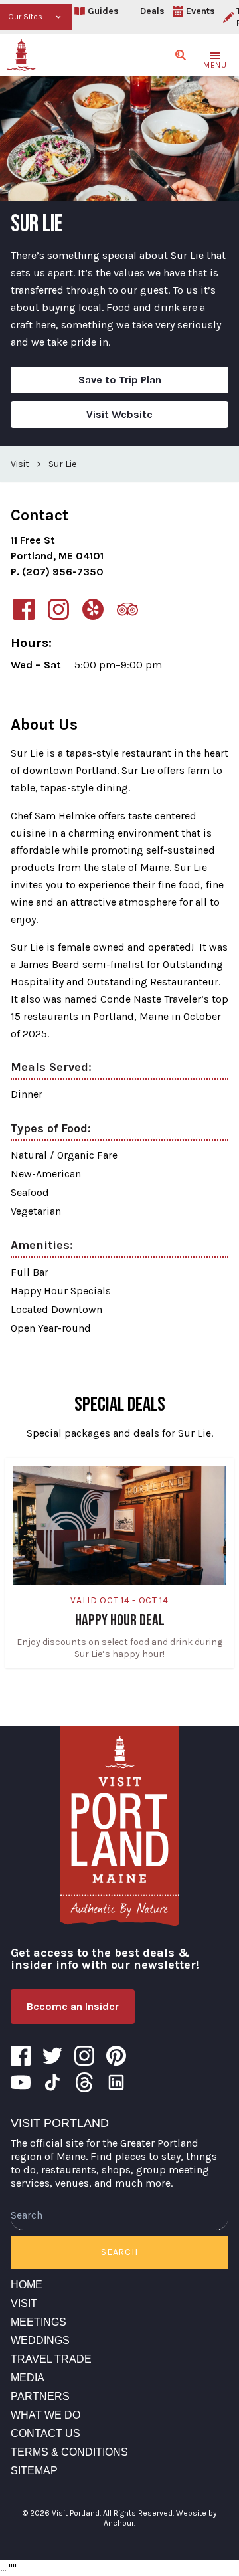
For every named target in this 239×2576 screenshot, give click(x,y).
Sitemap (34, 2471)
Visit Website (119, 414)
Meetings (39, 2322)
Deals (152, 11)
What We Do (45, 2415)
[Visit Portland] (21, 55)
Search (119, 2252)
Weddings (40, 2340)
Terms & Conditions (69, 2452)
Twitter (52, 2056)
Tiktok (52, 2082)
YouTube (21, 2082)
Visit (24, 2303)
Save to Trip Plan (120, 380)
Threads (84, 2082)
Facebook (21, 2056)
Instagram (84, 2056)
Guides (103, 11)
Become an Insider (73, 2006)
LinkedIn (116, 2082)
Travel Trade (51, 2359)
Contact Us (45, 2433)
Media (28, 2378)
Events (200, 11)
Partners (40, 2396)
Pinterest (116, 2056)
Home (27, 2285)
